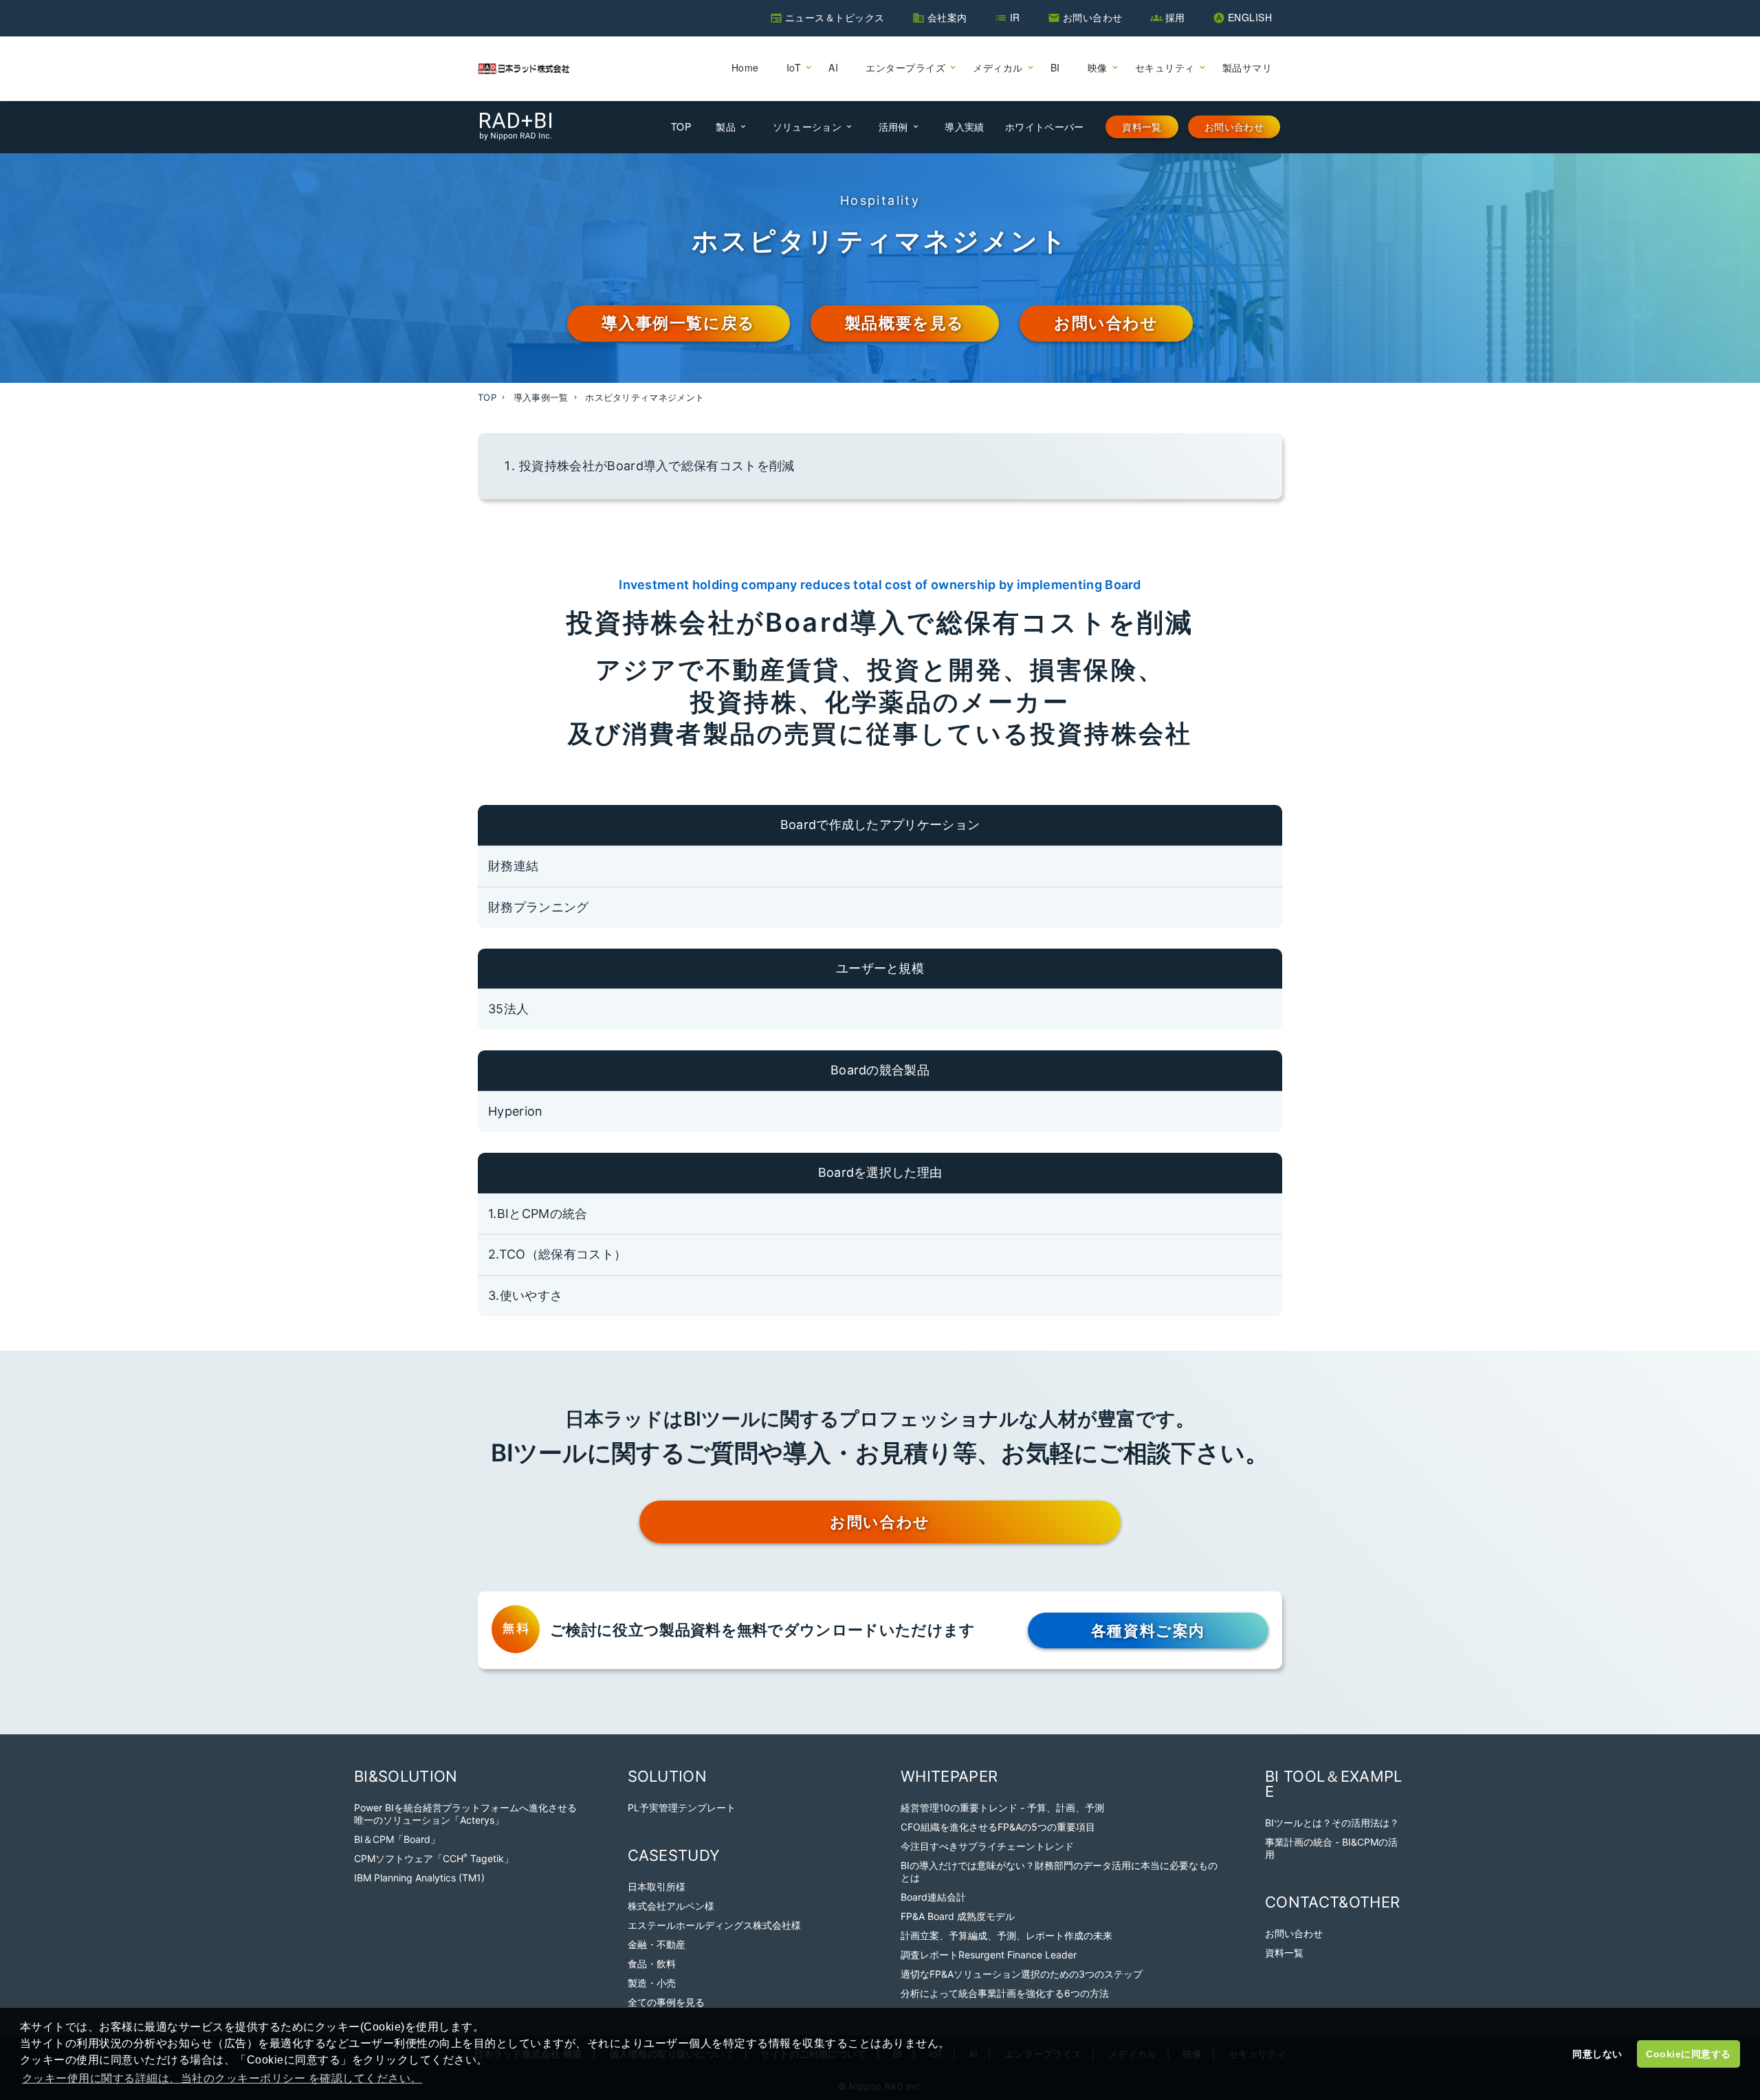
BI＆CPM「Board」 (397, 1839)
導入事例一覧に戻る (678, 323)
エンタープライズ (905, 67)
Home (745, 67)
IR (1015, 17)
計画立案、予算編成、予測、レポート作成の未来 (1006, 1935)
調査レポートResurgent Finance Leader (989, 1955)
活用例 (893, 126)
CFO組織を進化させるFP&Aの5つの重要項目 (998, 1827)
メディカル (998, 67)
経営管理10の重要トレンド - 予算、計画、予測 (1002, 1808)
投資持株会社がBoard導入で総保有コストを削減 (657, 466)
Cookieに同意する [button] (1688, 2054)
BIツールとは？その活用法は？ (1332, 1823)
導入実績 (964, 126)
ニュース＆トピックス (835, 17)
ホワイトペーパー (1045, 126)
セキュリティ (1165, 67)
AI (833, 67)
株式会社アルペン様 (671, 1906)
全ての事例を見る (666, 2002)
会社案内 (947, 17)
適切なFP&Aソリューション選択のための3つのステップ (1022, 1974)
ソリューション (807, 126)
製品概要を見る (905, 323)
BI (1055, 67)
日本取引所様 (657, 1887)
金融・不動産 (657, 1944)
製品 (726, 126)
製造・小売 (652, 1983)
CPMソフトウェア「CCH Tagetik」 (434, 1858)
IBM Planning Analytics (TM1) (419, 1878)
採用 (1175, 17)
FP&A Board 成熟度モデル (958, 1916)
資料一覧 (1142, 127)
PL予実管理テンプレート (682, 1808)
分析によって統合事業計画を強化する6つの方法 (1005, 1993)
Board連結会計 (933, 1897)
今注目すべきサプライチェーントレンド (987, 1846)
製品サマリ (1247, 67)
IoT (794, 67)
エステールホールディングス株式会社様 (714, 1925)
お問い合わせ (1093, 17)
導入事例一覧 (541, 397)
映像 (1098, 67)
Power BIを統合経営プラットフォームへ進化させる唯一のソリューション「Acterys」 (465, 1814)
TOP (681, 126)
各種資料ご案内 (1148, 1631)
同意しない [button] (1597, 2054)
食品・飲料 (652, 1964)
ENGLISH (1250, 17)
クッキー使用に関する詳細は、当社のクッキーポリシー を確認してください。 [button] (222, 2078)
